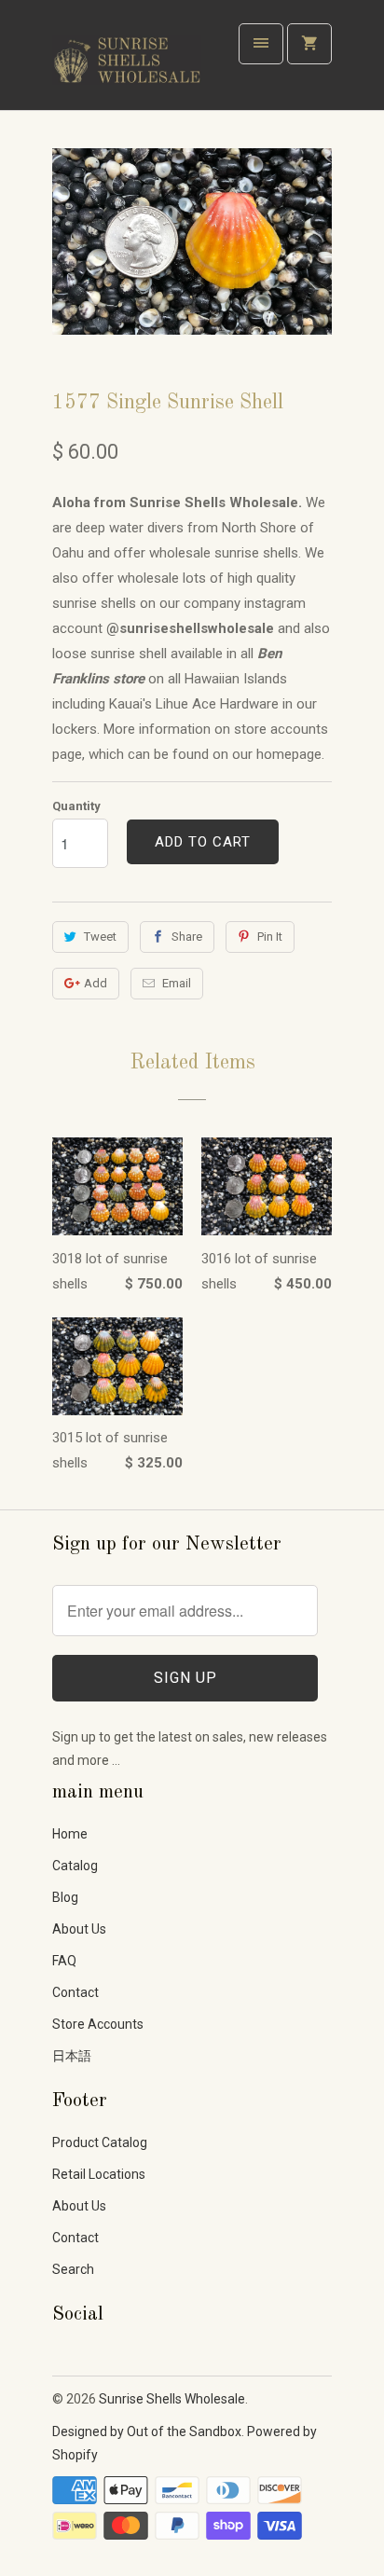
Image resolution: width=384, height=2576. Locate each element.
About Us (79, 1929)
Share (187, 937)
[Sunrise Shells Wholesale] (127, 62)
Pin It (270, 937)
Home (70, 1834)
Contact (75, 1992)
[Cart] (309, 44)
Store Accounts (98, 2024)
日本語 (72, 2056)
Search (73, 2269)
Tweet (100, 937)
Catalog (75, 1866)
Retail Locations (99, 2174)
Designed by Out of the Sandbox (147, 2431)
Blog (65, 1897)
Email (177, 983)
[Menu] (261, 44)
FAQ (64, 1961)
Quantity (76, 806)
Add (96, 983)
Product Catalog (100, 2142)
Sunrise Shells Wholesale (172, 2399)
